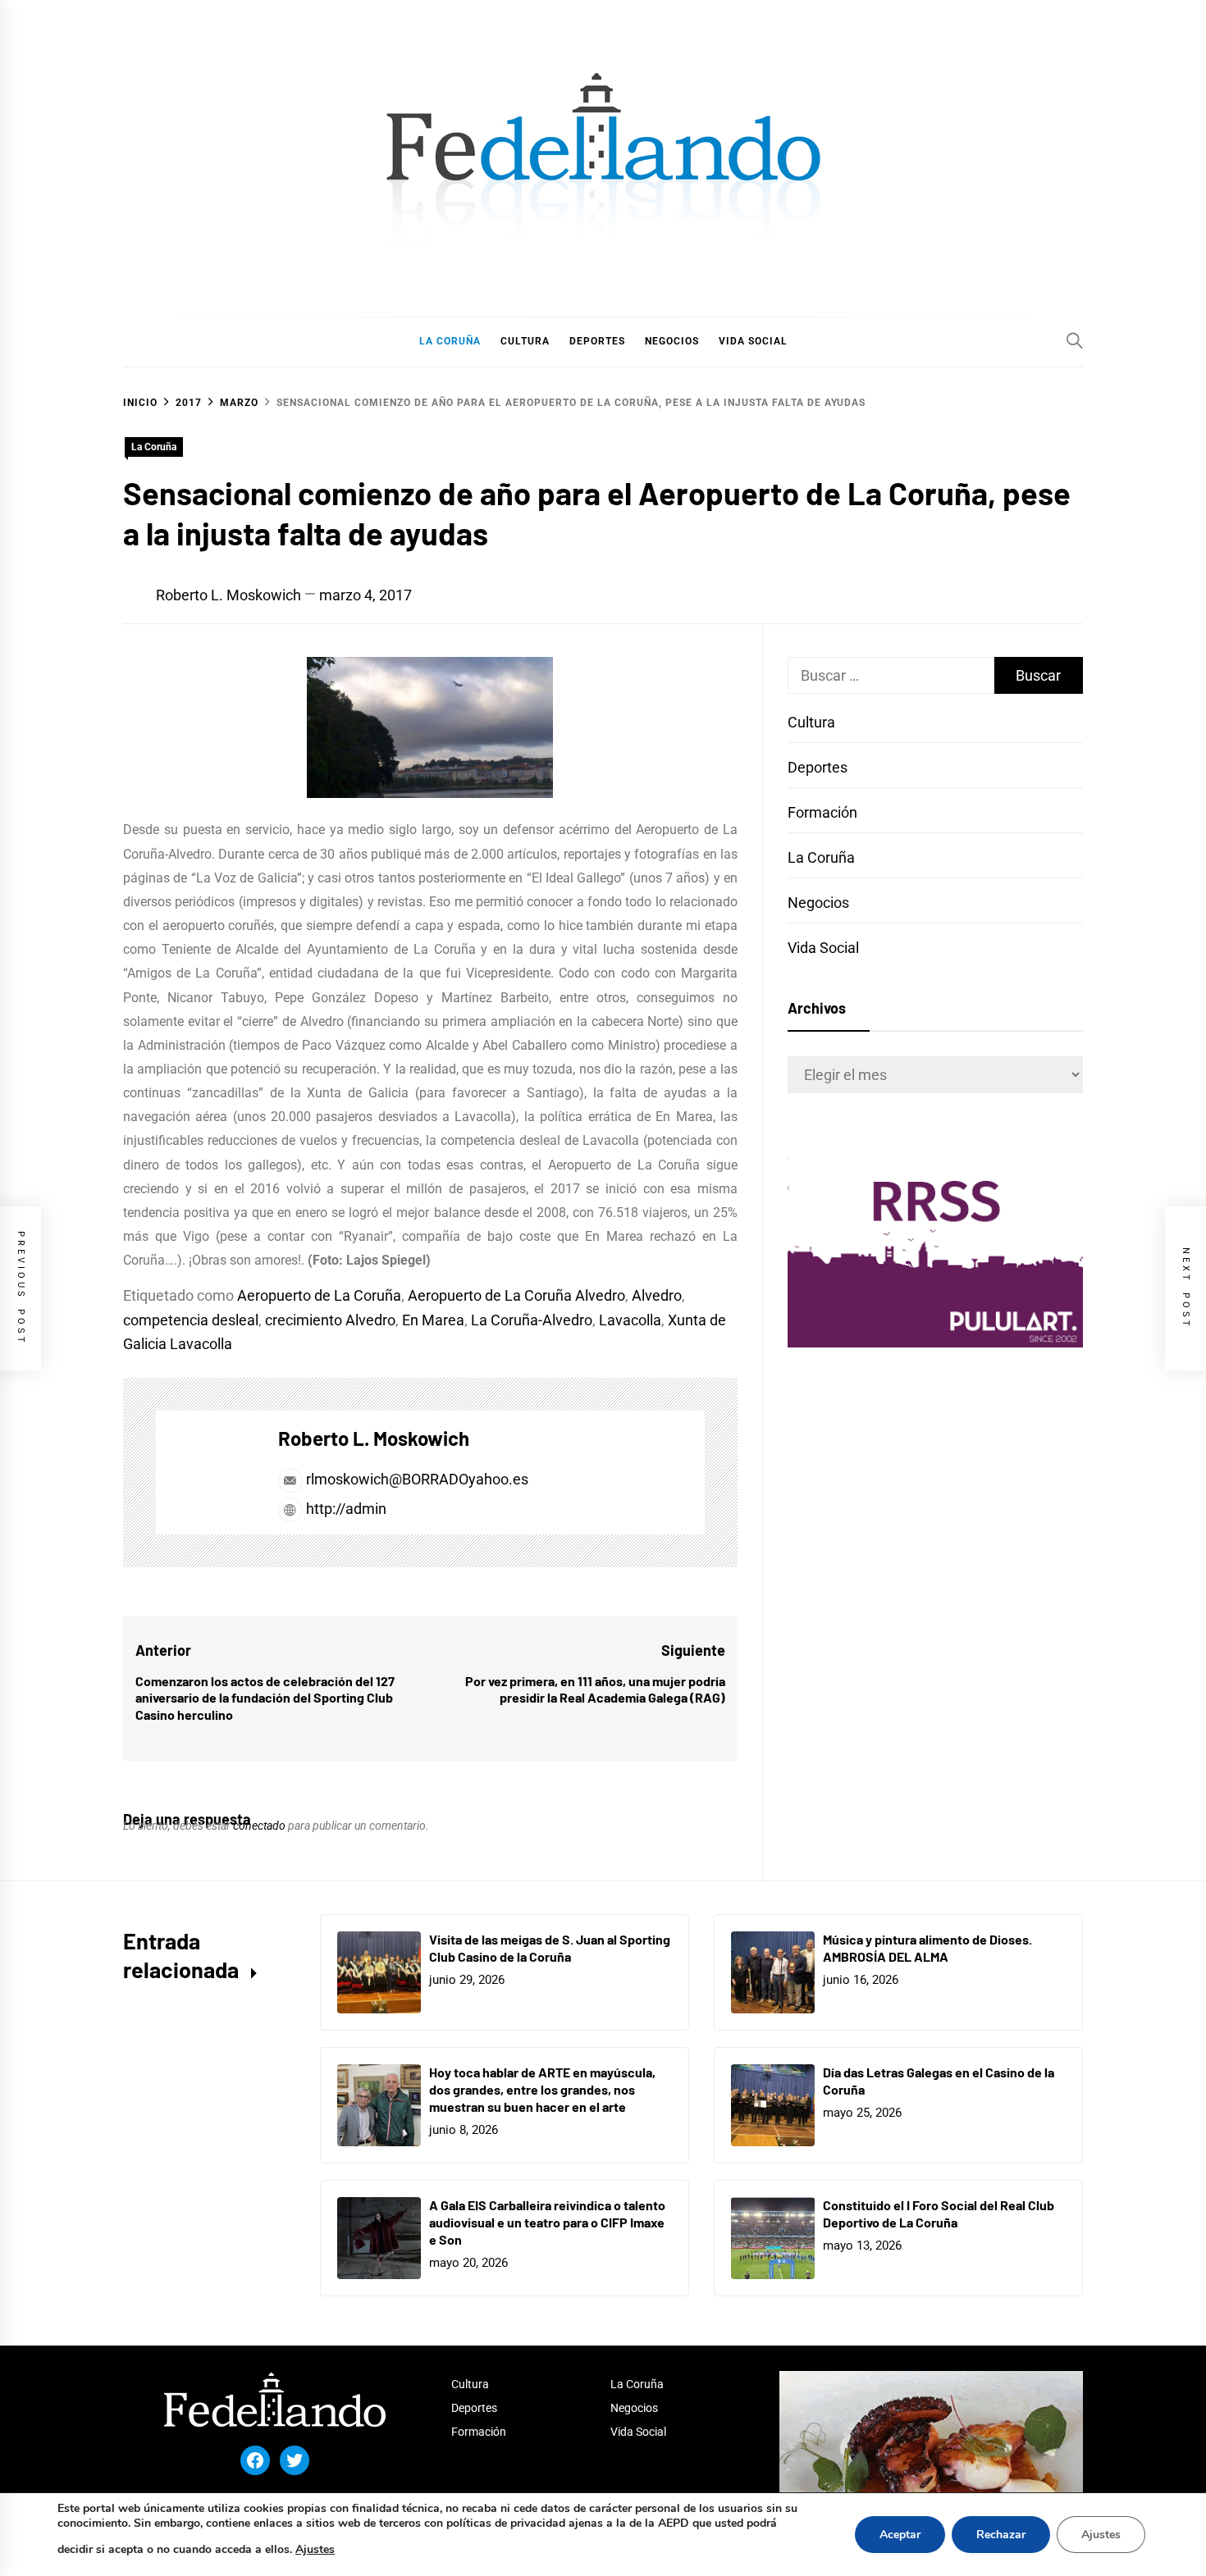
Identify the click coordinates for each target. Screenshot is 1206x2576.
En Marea (433, 1320)
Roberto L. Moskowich (228, 595)
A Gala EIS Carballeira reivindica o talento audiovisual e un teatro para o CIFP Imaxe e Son (547, 2222)
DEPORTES (597, 341)
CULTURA (525, 341)
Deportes (818, 767)
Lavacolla (630, 1320)
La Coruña (154, 447)
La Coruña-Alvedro (532, 1320)
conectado (259, 1826)
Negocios (818, 903)
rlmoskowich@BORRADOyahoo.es (417, 1479)
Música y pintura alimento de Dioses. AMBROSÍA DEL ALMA (927, 1948)
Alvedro (657, 1295)
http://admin (345, 1509)
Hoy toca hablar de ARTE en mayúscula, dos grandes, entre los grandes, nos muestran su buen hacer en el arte (542, 2089)
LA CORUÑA (450, 341)
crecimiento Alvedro (330, 1320)
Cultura (811, 722)
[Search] (1075, 340)
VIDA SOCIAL (753, 341)
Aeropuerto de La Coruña (319, 1295)
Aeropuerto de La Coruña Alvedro (516, 1295)
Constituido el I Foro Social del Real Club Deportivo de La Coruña (939, 2214)
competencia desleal (191, 1320)
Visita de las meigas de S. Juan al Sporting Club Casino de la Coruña (550, 1948)
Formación (822, 812)
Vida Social (823, 948)
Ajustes (315, 2549)
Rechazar (1001, 2535)
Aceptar (900, 2535)
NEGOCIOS (672, 341)
